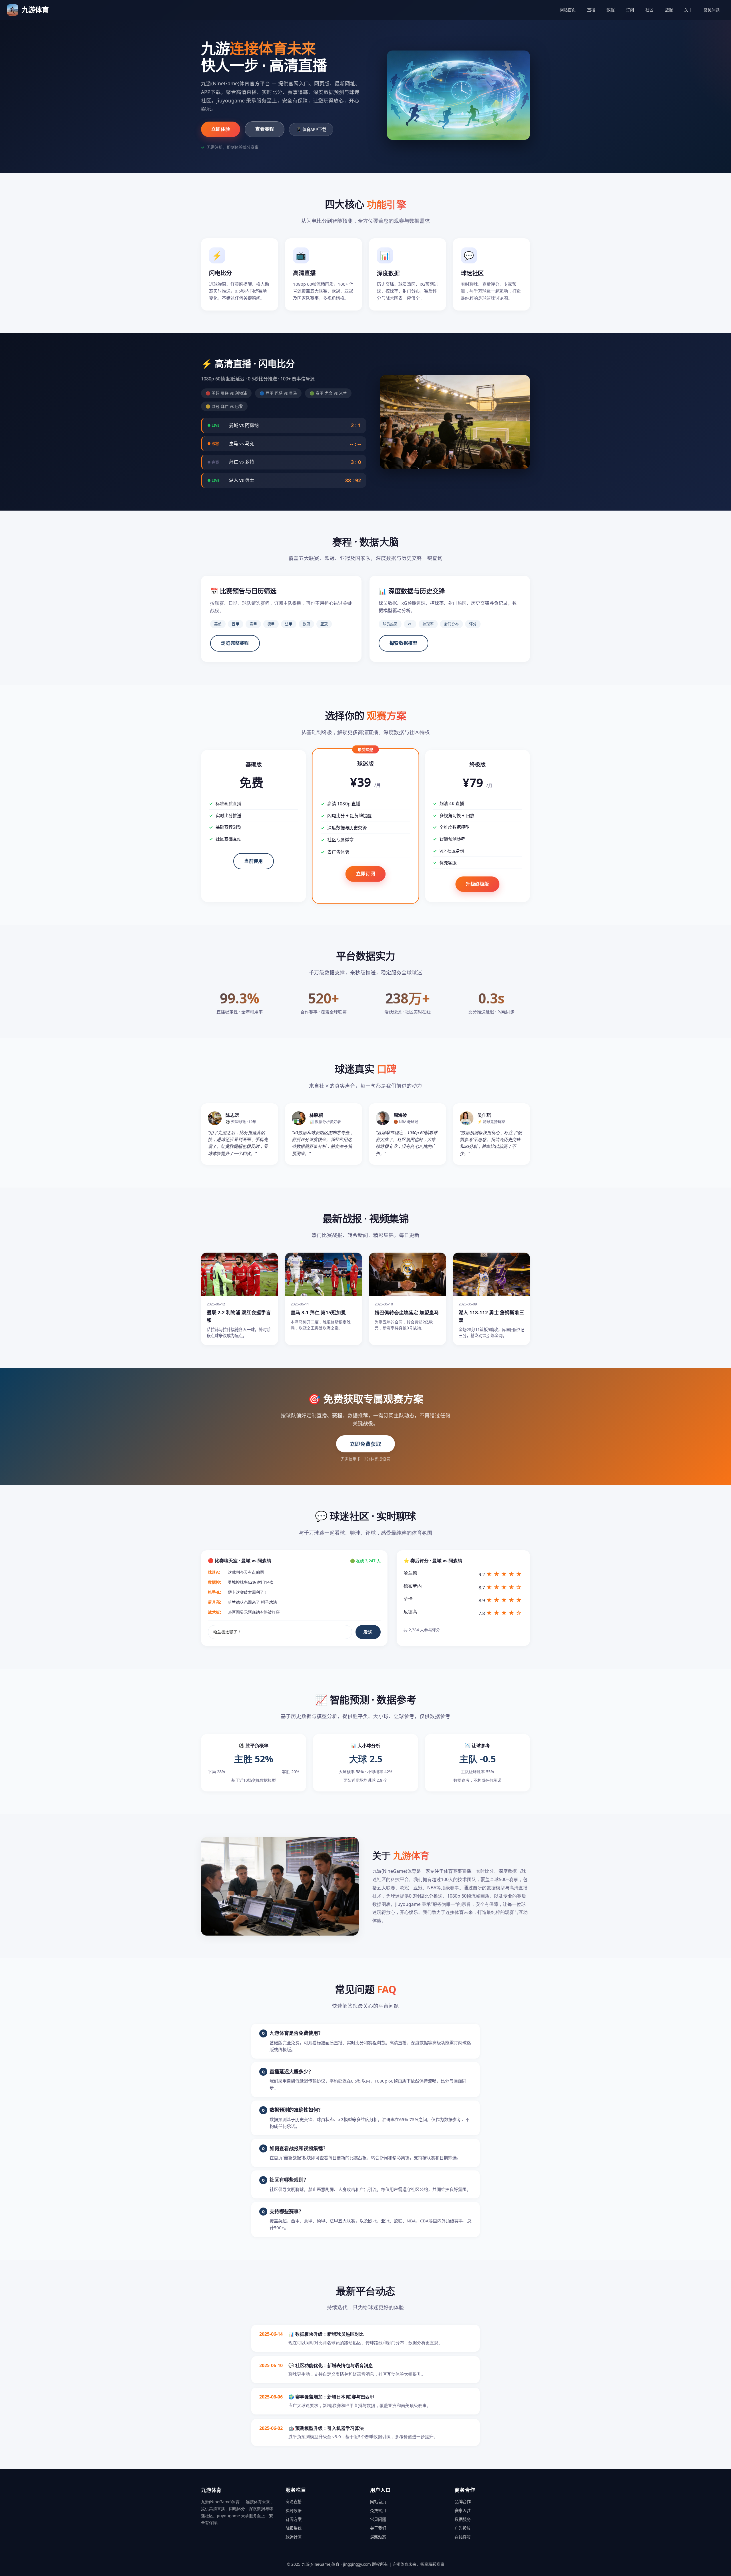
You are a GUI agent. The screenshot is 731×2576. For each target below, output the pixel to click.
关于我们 (378, 2528)
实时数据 (294, 2511)
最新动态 (378, 2537)
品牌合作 (463, 2502)
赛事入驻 (463, 2511)
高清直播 (294, 2502)
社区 (649, 10)
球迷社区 (294, 2537)
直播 (591, 10)
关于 (688, 10)
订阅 (630, 10)
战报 (669, 10)
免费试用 (378, 2511)
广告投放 (463, 2528)
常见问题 (712, 10)
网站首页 (568, 10)
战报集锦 (294, 2528)
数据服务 (463, 2519)
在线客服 (463, 2537)
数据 (610, 10)
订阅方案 (294, 2519)
